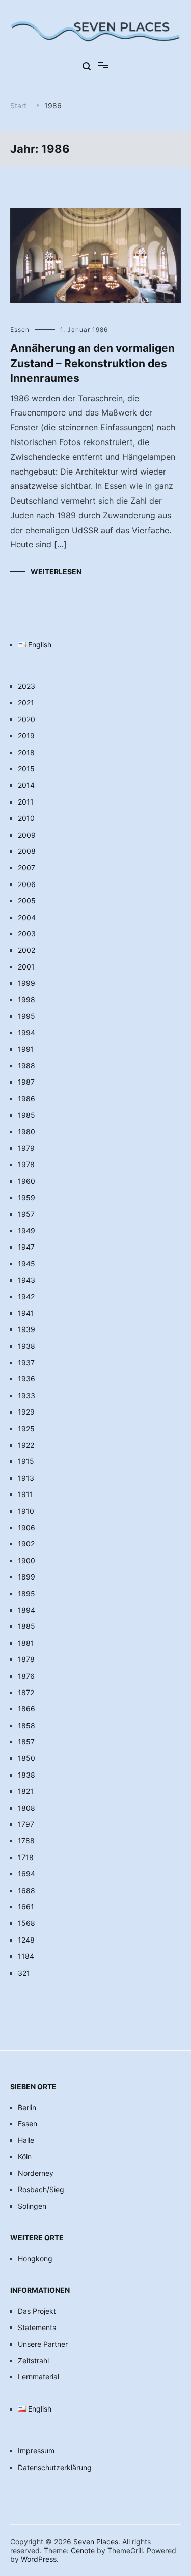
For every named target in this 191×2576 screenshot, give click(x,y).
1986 (26, 1099)
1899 (26, 1577)
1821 (26, 1791)
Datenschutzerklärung (55, 2467)
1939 (26, 1329)
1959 (26, 1197)
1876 (26, 1676)
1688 (26, 1890)
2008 (27, 851)
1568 (26, 1923)
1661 (26, 1907)
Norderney (36, 2173)
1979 (26, 1148)
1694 (26, 1874)
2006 (27, 884)
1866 (26, 1709)
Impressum (36, 2450)
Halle (26, 2140)
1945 (26, 1264)
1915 (26, 1461)
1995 (26, 1016)
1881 (26, 1643)
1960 (26, 1181)
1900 (26, 1560)
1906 (26, 1527)
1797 (26, 1824)
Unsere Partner (43, 2344)
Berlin (27, 2107)
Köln (25, 2157)
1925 (26, 1429)
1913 (26, 1478)
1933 (26, 1395)
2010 (26, 818)
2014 (26, 785)
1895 (26, 1594)
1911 (25, 1494)
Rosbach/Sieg (41, 2189)
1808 (26, 1808)
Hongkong (35, 2259)
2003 (27, 934)
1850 (26, 1758)
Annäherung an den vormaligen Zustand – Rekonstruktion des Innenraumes (92, 363)
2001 (26, 967)
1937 (26, 1362)
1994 (26, 1032)
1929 (26, 1412)
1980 (26, 1132)
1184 (26, 1956)
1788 (26, 1840)
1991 (26, 1049)
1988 (26, 1065)
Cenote (83, 2550)
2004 (27, 917)
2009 (27, 835)
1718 (26, 1857)
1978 (26, 1164)
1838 (26, 1775)
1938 (26, 1346)
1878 (26, 1659)
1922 (26, 1445)
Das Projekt (37, 2311)
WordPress (39, 2559)
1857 (26, 1742)
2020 (26, 719)
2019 (26, 736)
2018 (26, 752)
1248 (26, 1940)
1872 (26, 1692)
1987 (26, 1082)
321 (24, 1973)
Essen (20, 330)
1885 (26, 1626)
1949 (26, 1230)
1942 (26, 1297)
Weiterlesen (56, 572)
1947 (26, 1247)
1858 (26, 1725)
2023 (26, 686)
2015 (26, 769)
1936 (26, 1379)
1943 (26, 1280)
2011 (26, 802)
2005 (27, 901)
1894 (26, 1610)
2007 (26, 867)
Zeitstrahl (33, 2360)
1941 (26, 1313)
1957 (26, 1214)
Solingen (32, 2206)
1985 (26, 1115)
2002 (26, 950)
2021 (26, 702)
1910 (26, 1511)
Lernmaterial (38, 2377)
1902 (26, 1544)
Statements (37, 2327)
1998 (26, 999)
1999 (26, 983)
